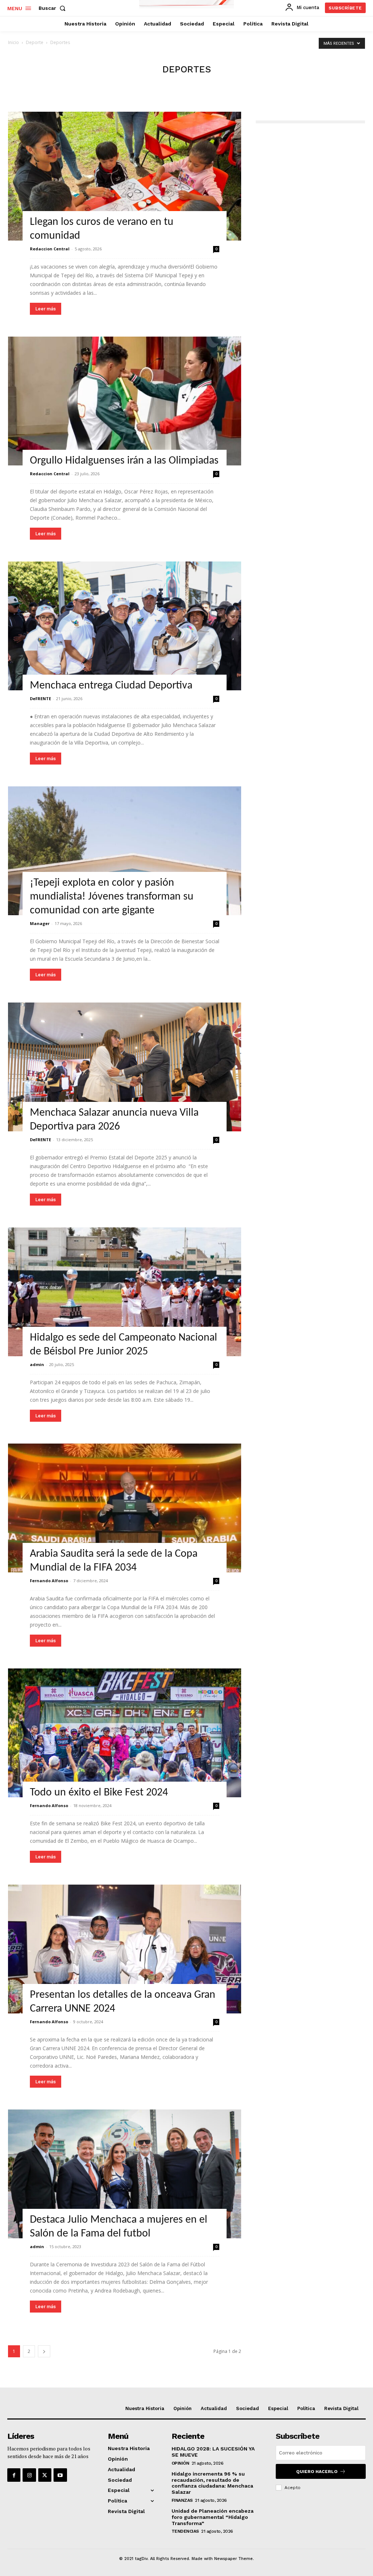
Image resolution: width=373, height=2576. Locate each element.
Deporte (35, 42)
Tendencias (185, 2531)
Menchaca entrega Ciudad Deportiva (111, 686)
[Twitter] (45, 2475)
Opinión (180, 2463)
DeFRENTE (40, 698)
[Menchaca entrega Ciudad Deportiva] (125, 626)
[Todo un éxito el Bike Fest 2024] (125, 1733)
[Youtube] (60, 2475)
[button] (54, 8)
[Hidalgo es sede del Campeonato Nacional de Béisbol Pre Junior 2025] (125, 1292)
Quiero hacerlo (317, 2472)
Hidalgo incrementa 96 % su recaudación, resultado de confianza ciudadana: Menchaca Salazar (212, 2483)
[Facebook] (14, 2475)
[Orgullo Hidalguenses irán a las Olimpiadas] (125, 401)
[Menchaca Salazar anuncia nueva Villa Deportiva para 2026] (125, 1067)
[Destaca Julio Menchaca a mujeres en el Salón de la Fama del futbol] (125, 2174)
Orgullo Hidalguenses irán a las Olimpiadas (124, 461)
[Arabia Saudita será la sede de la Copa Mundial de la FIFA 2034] (125, 1508)
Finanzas (182, 2500)
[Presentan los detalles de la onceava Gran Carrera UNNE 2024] (125, 1949)
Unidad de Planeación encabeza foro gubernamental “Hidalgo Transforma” (213, 2517)
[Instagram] (29, 2475)
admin (37, 1364)
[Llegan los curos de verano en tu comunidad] (125, 176)
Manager (40, 923)
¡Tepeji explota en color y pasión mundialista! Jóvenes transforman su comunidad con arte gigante (112, 897)
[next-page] (44, 2351)
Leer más (46, 309)
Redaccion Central (50, 249)
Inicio (13, 42)
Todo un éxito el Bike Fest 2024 (99, 1793)
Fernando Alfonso (49, 1581)
